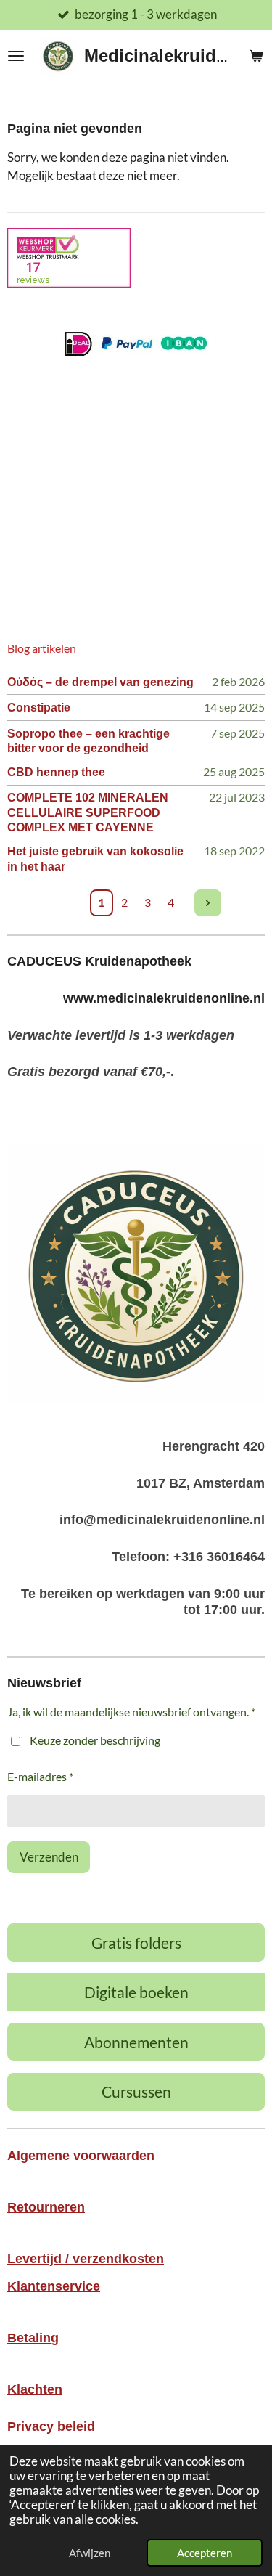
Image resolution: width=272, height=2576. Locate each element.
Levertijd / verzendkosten (86, 2259)
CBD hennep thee (56, 772)
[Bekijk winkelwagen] (256, 56)
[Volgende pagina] (208, 903)
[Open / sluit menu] (16, 56)
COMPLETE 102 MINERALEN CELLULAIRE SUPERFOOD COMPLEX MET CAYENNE (88, 812)
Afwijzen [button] (90, 2553)
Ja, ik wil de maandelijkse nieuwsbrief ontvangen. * (131, 1712)
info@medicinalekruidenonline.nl (162, 1520)
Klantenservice (54, 2286)
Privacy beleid (51, 2426)
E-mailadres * (40, 1776)
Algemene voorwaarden (81, 2156)
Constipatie (39, 707)
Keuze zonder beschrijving (95, 1740)
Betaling (33, 2338)
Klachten (35, 2389)
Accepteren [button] (205, 2553)
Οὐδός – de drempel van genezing (100, 682)
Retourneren (46, 2207)
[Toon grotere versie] (136, 1274)
